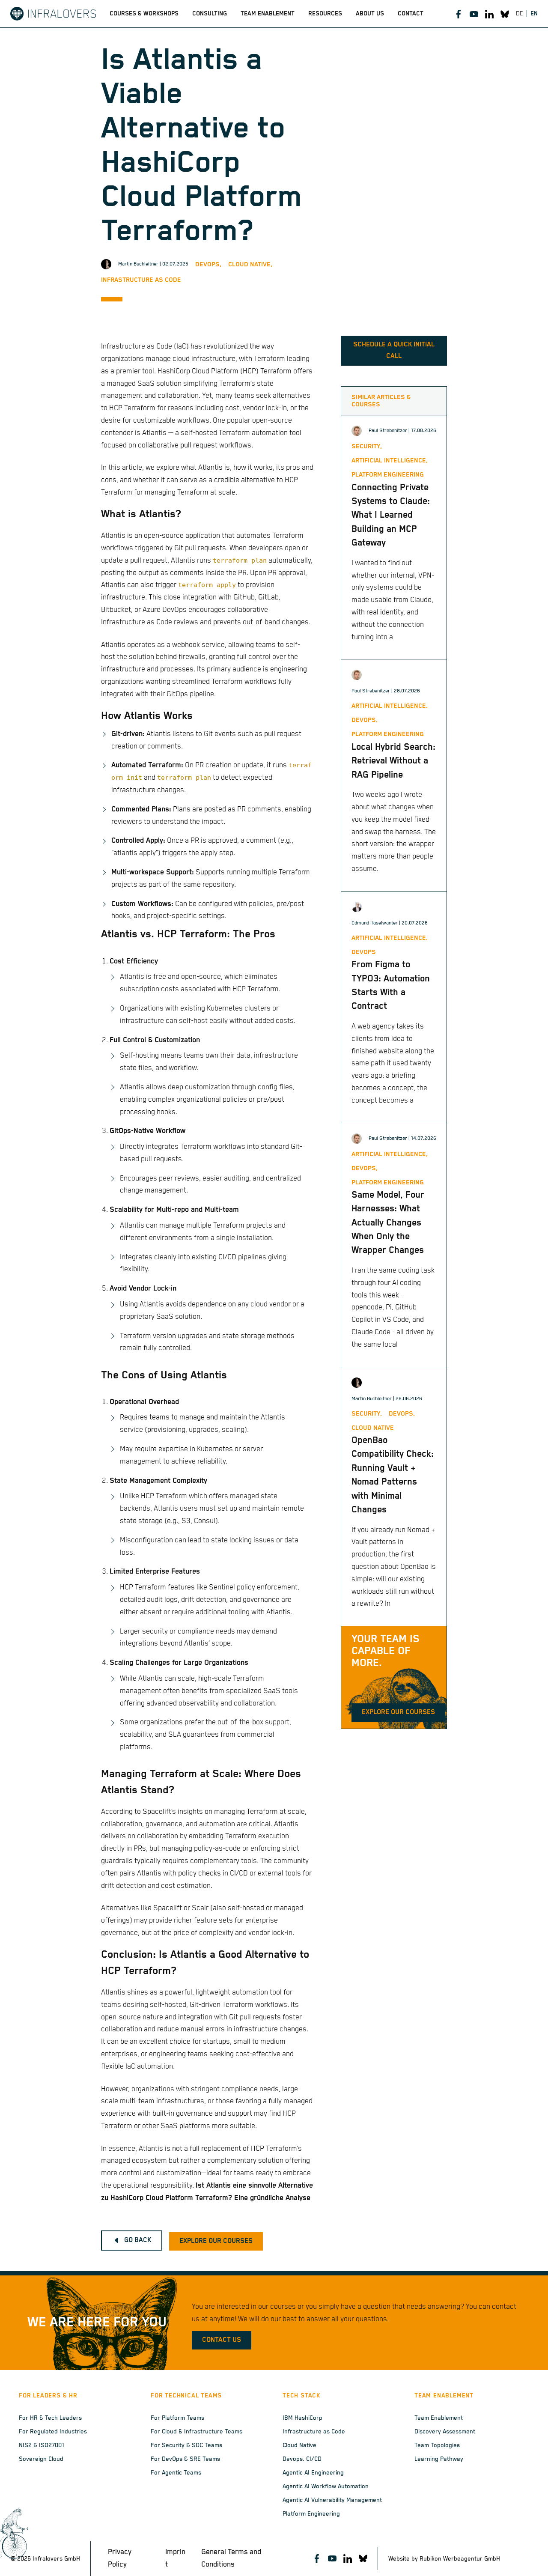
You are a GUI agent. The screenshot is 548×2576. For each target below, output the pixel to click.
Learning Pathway (439, 2459)
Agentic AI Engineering (313, 2473)
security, (367, 446)
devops (364, 952)
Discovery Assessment (445, 2432)
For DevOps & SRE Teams (185, 2459)
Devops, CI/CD (302, 2459)
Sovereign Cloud (41, 2459)
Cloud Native (299, 2445)
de (520, 14)
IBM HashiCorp (302, 2418)
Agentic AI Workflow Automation (326, 2487)
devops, (208, 264)
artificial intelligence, (390, 461)
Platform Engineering (311, 2514)
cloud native (373, 1428)
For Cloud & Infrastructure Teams (197, 2432)
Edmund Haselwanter (375, 923)
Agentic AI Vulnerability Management (332, 2500)
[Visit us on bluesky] (505, 14)
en (534, 14)
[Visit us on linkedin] (489, 14)
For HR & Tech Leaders (50, 2418)
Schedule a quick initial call (394, 350)
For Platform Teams (177, 2418)
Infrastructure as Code (314, 2432)
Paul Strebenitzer (388, 431)
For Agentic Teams (176, 2473)
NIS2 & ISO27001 (42, 2445)
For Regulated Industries (53, 2432)
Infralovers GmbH (56, 2559)
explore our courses (216, 2241)
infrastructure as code (141, 280)
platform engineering (388, 475)
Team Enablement (439, 2418)
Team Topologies (437, 2445)
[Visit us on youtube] (474, 14)
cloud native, (250, 264)
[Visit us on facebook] (459, 14)
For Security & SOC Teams (186, 2445)
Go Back (138, 2240)
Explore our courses (398, 1712)
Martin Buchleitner (138, 264)
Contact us (222, 2340)
